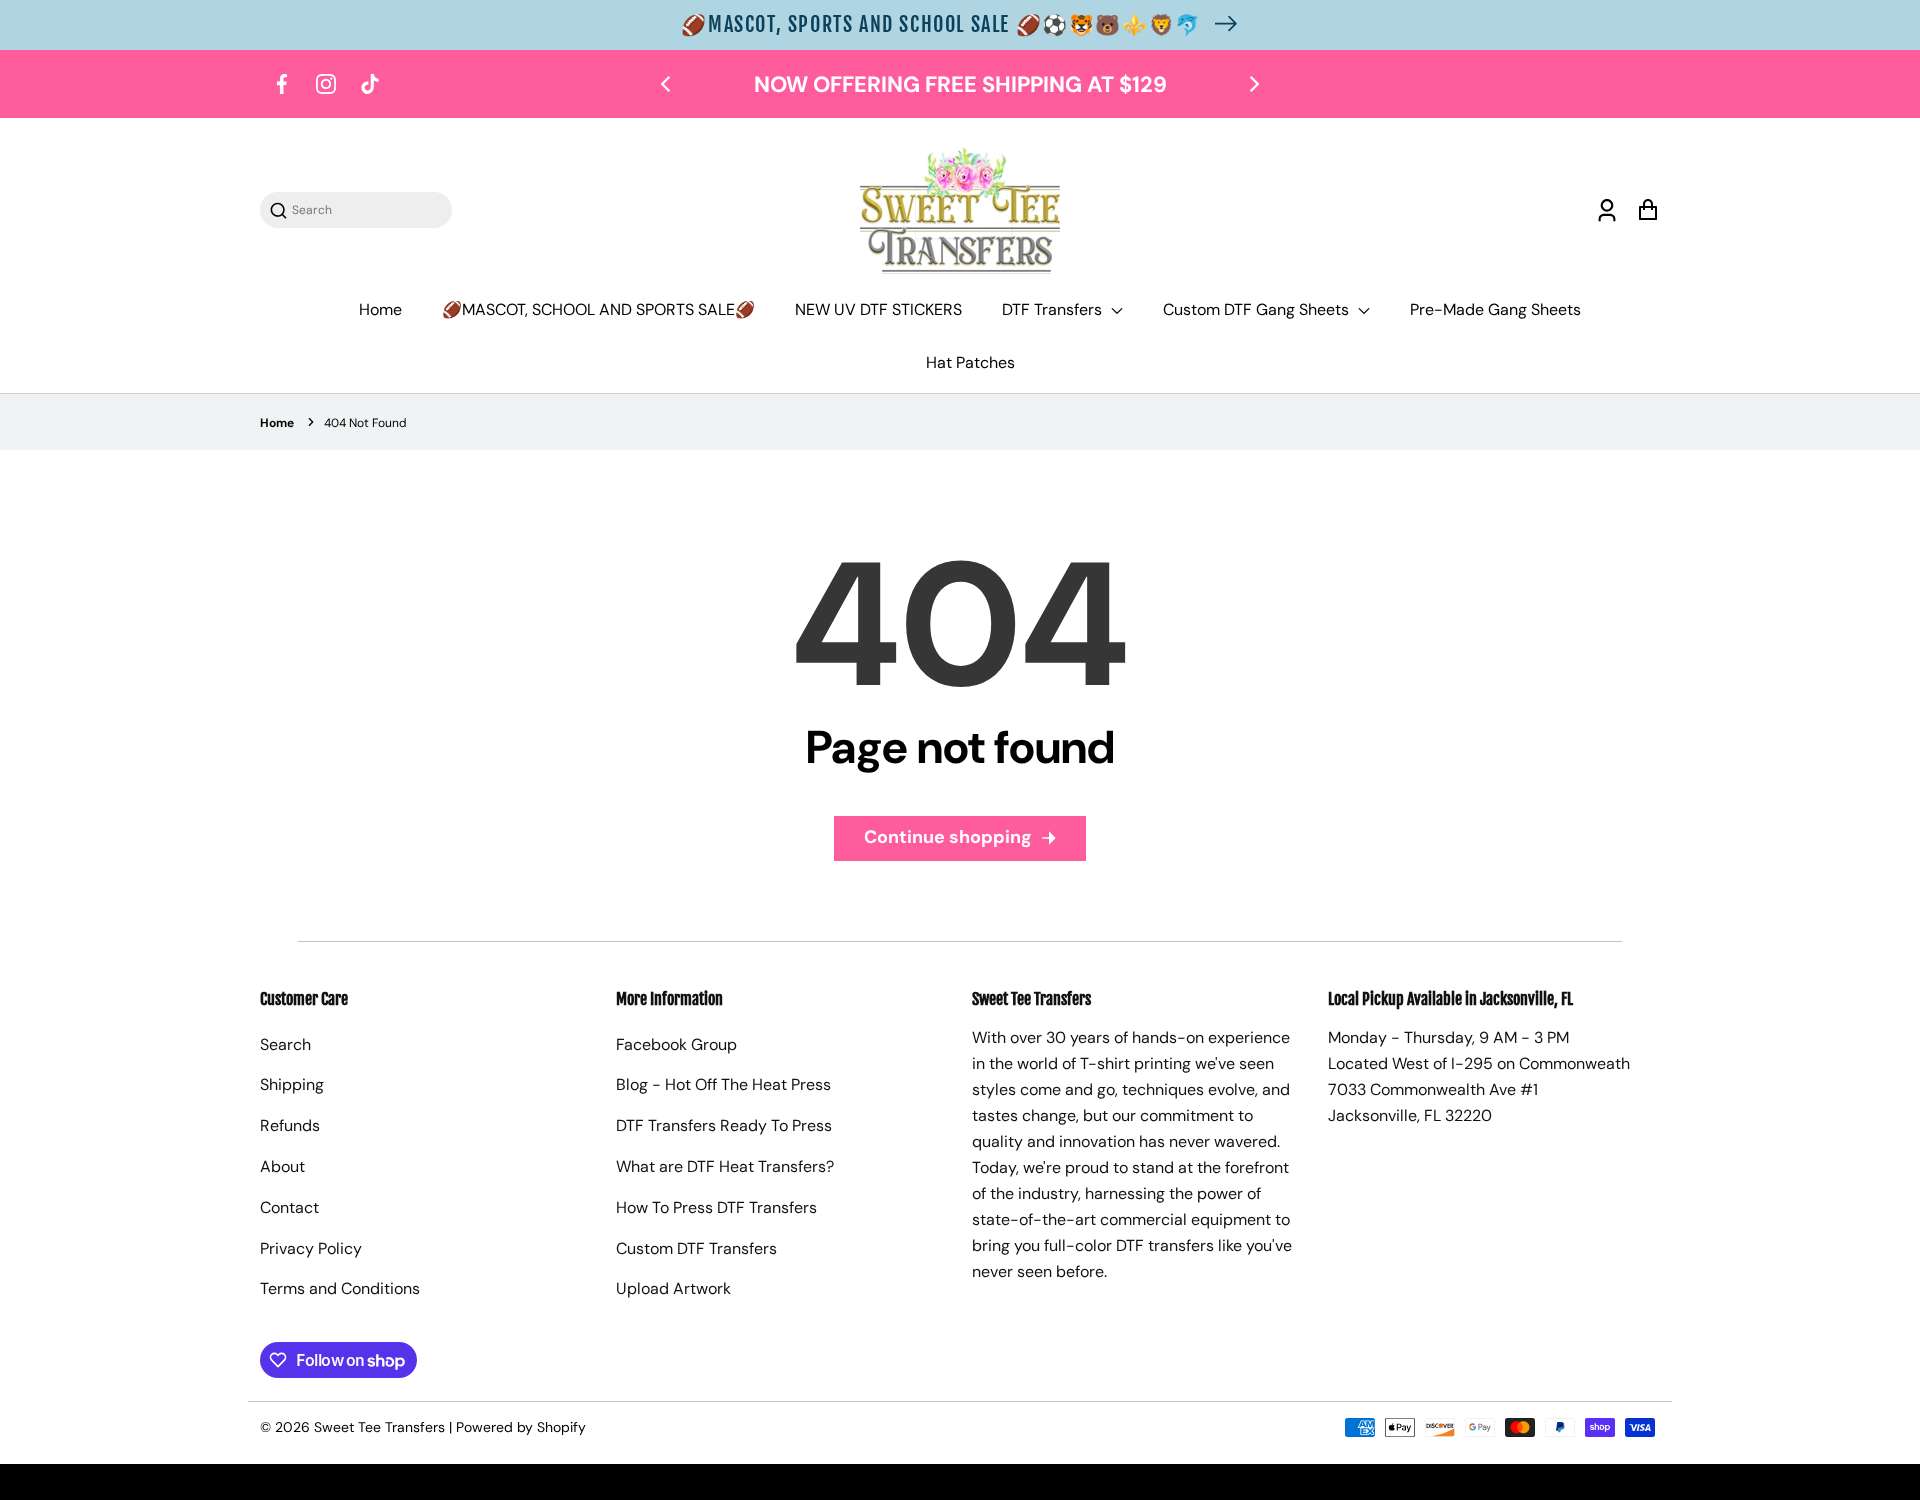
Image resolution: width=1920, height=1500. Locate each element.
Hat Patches (970, 362)
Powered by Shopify (521, 1427)
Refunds (290, 1125)
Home (380, 309)
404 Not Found (365, 423)
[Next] (1253, 84)
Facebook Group (676, 1044)
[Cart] (1647, 210)
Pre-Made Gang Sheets (1495, 309)
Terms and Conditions (340, 1288)
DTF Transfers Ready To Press (724, 1125)
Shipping (292, 1084)
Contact (289, 1207)
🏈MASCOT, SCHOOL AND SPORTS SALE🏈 (598, 309)
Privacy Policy (311, 1248)
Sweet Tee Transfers (379, 1427)
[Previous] (667, 84)
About (282, 1166)
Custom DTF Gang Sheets (1258, 309)
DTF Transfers (1054, 309)
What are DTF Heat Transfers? (725, 1166)
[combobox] (366, 210)
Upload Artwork (673, 1288)
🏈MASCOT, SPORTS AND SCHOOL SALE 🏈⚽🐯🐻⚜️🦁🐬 (941, 24)
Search (285, 1044)
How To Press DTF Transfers (716, 1207)
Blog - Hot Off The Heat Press (723, 1084)
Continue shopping (948, 837)
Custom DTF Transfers (696, 1248)
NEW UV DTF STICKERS (878, 309)
